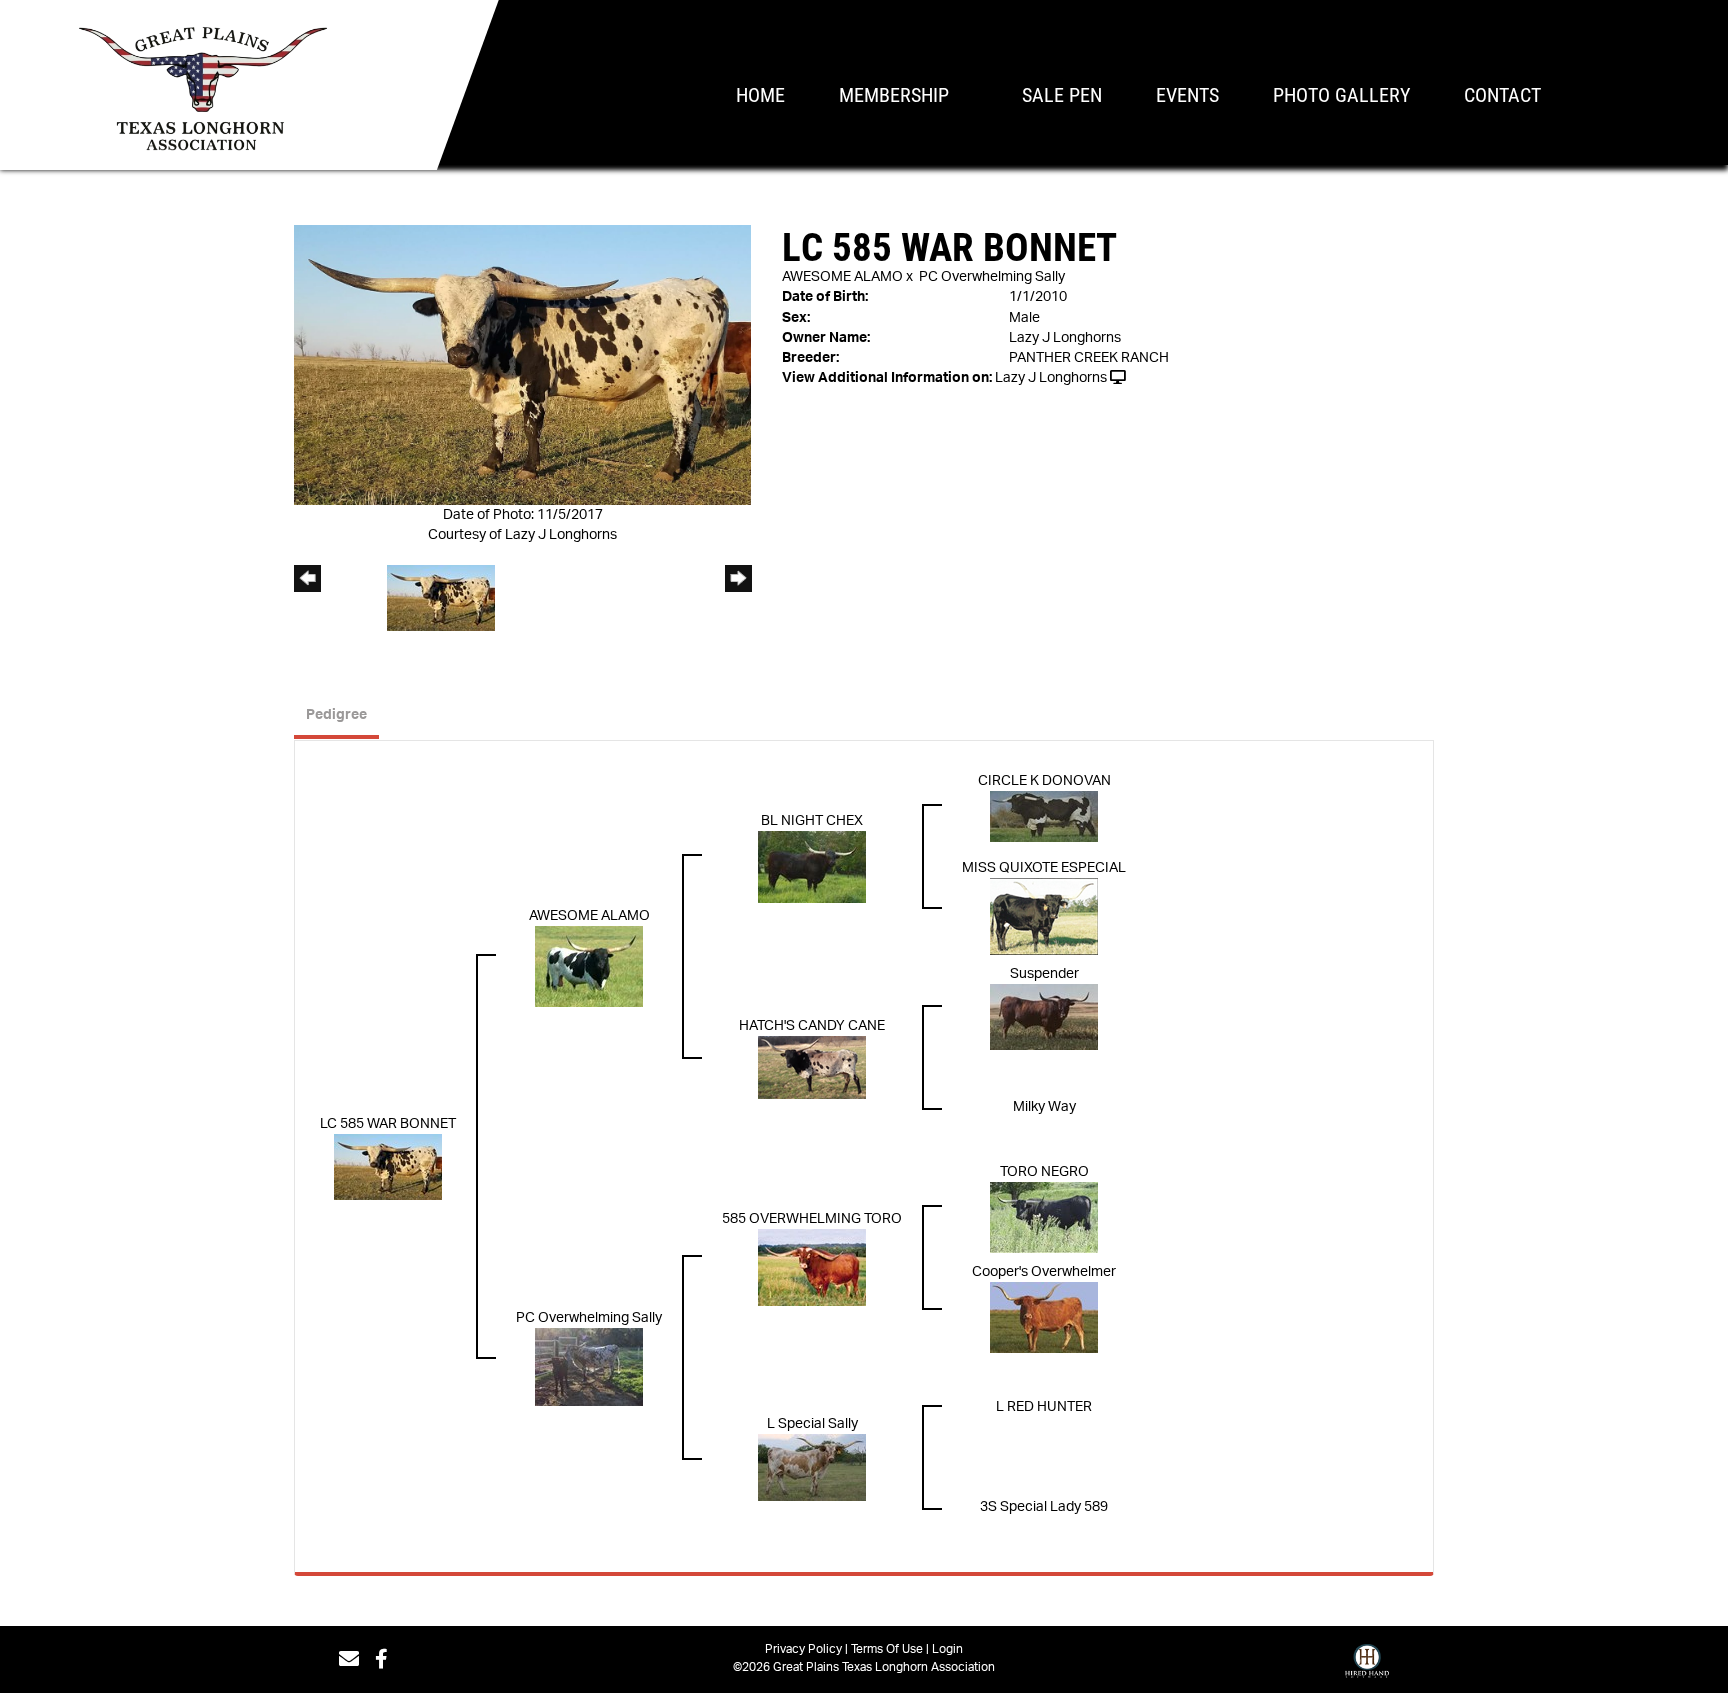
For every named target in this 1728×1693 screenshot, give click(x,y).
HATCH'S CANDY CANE (812, 1026)
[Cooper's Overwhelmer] (1044, 1317)
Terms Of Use (887, 1649)
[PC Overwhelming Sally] (589, 1367)
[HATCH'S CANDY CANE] (812, 1067)
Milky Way (1044, 1107)
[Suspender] (1044, 1017)
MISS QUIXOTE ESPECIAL (1044, 868)
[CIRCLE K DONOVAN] (1044, 816)
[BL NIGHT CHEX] (812, 867)
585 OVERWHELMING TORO (812, 1219)
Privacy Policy (803, 1649)
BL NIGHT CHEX (812, 821)
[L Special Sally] (812, 1467)
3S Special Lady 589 (1044, 1507)
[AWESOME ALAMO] (589, 967)
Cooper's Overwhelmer (1044, 1272)
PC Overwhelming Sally (992, 277)
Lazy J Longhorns (1051, 378)
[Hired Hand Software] (1367, 1666)
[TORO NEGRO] (1044, 1217)
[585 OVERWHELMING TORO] (812, 1267)
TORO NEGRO (1044, 1172)
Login (947, 1649)
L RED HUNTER (1044, 1407)
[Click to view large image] (522, 365)
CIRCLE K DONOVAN (1044, 781)
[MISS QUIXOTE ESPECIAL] (1044, 917)
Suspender (1044, 974)
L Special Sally (812, 1424)
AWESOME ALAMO (842, 277)
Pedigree (336, 715)
